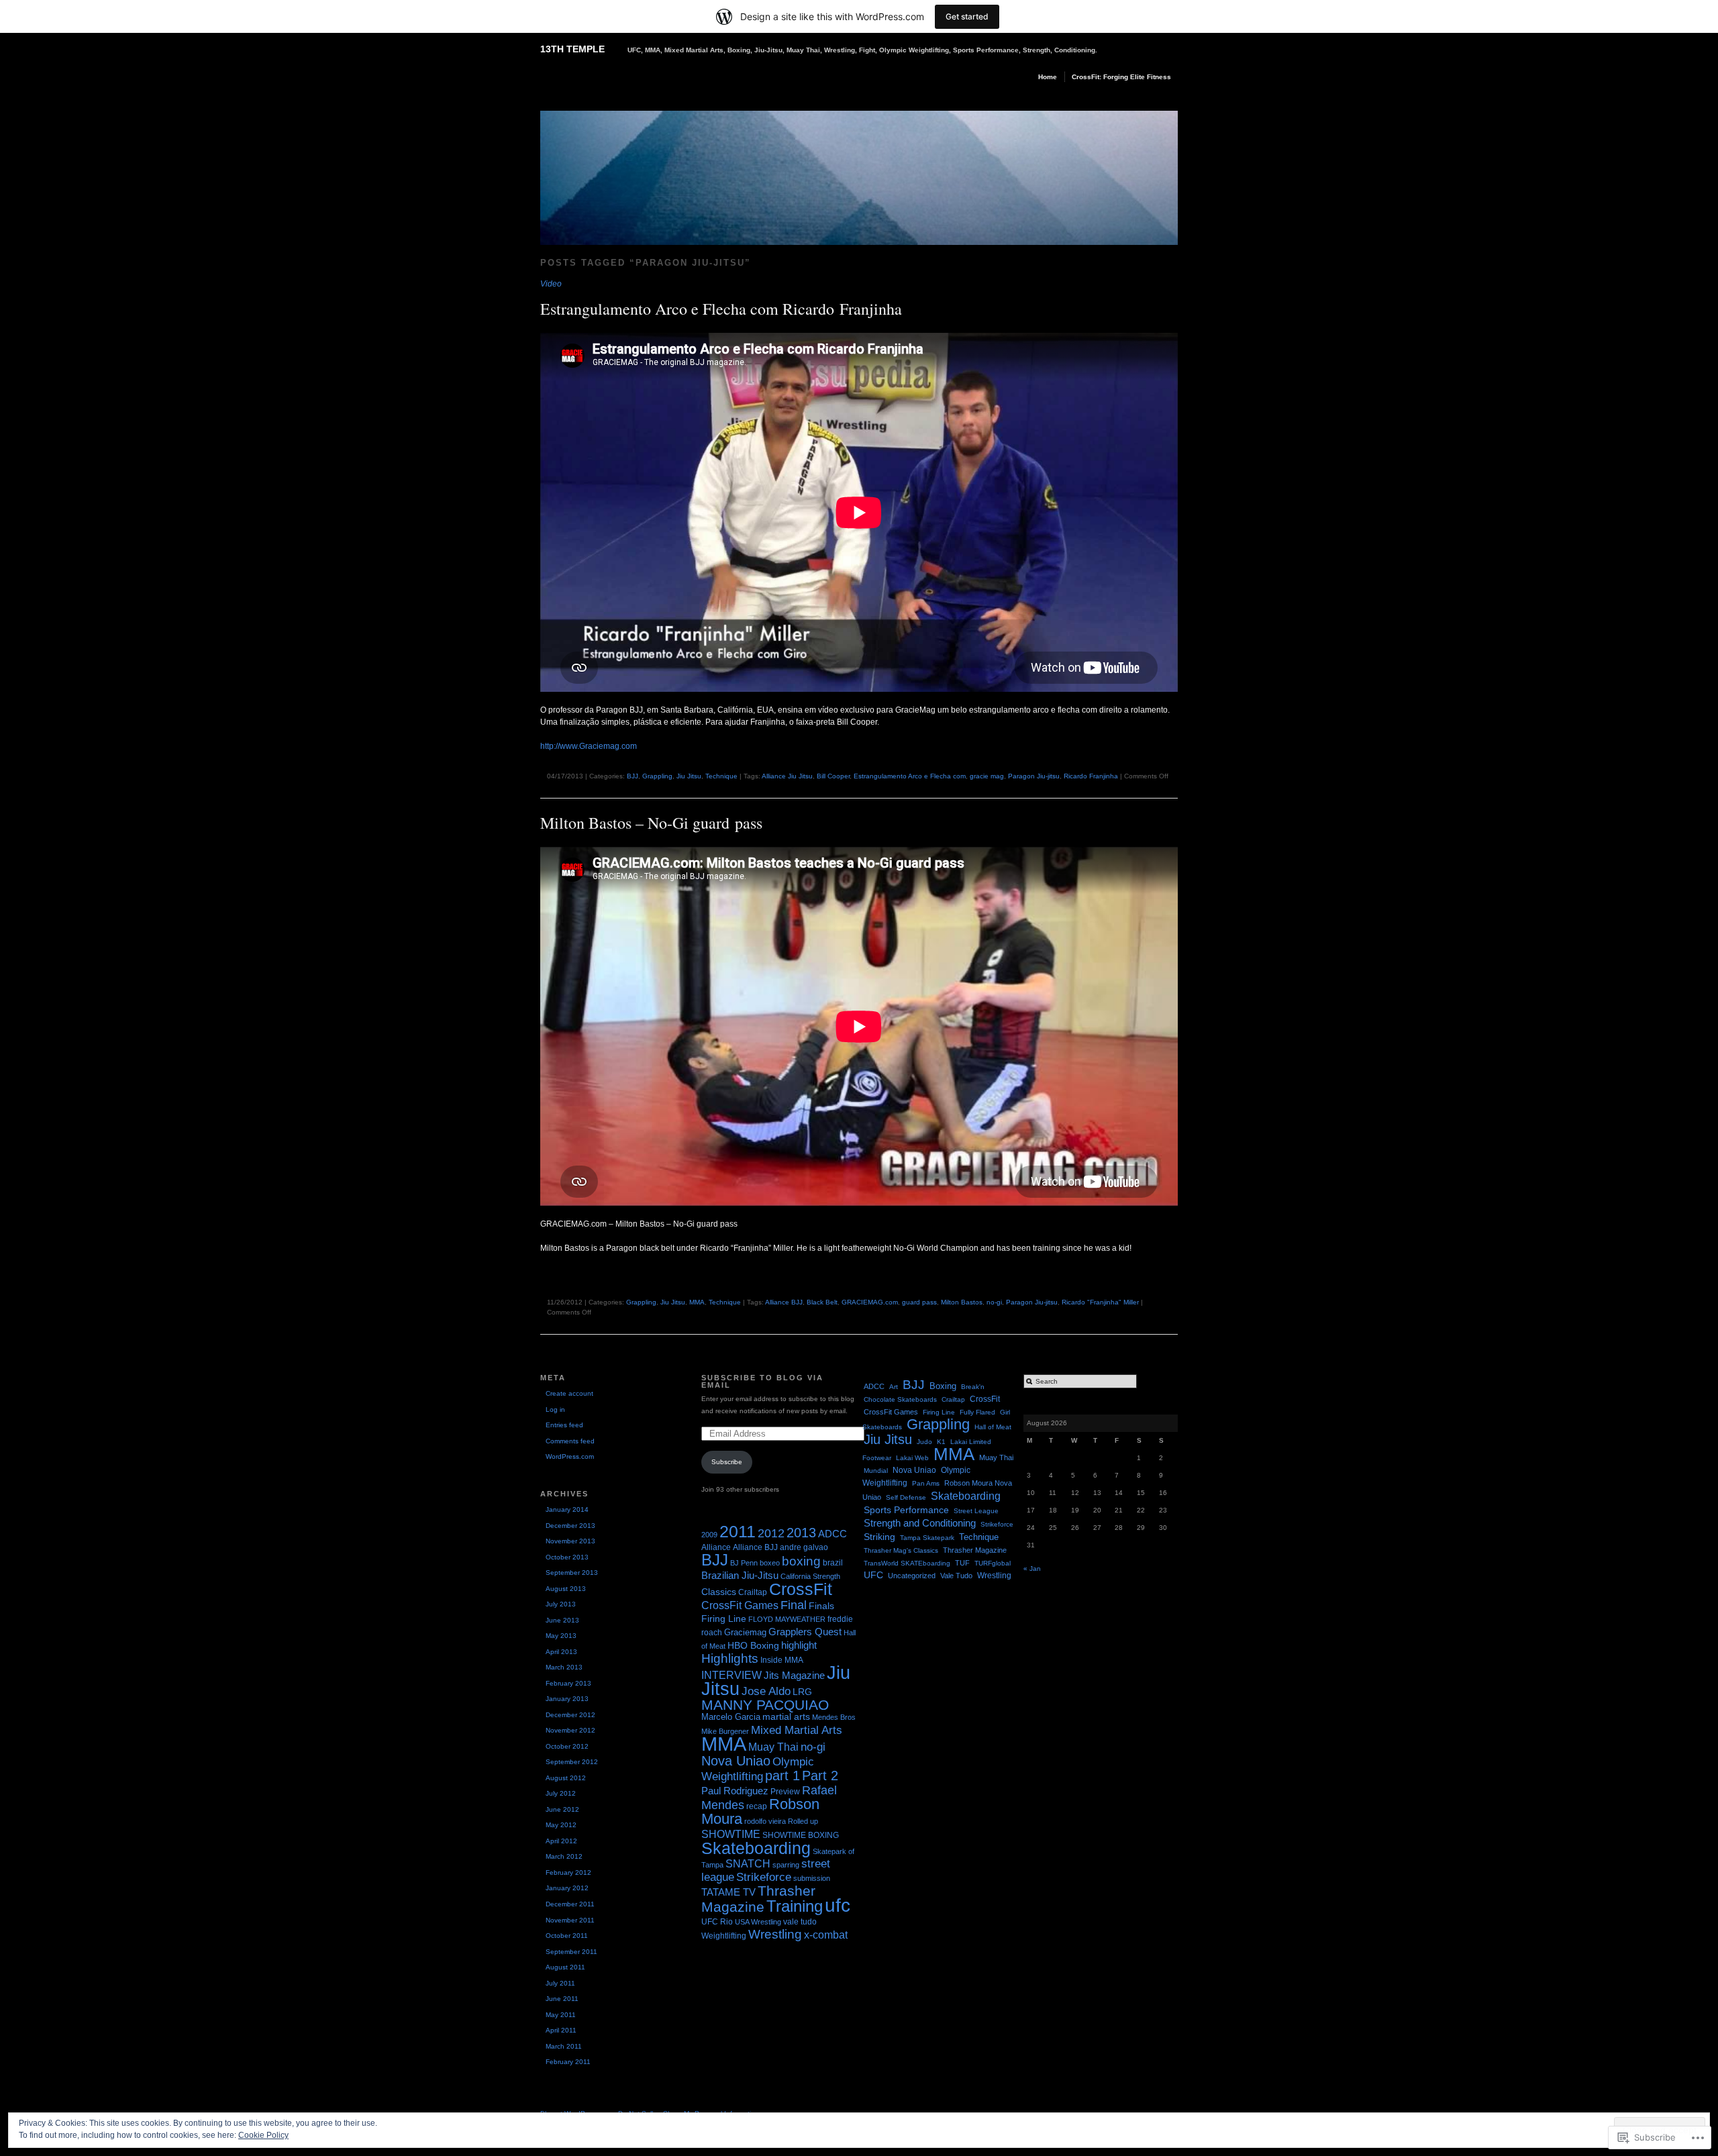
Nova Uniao (736, 1760)
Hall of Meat (993, 1427)
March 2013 (564, 1667)
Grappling (657, 776)
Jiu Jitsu (689, 776)
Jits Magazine (794, 1676)
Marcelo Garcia (731, 1717)
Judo (924, 1442)
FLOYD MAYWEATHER (787, 1619)
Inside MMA (782, 1660)
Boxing (943, 1386)
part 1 (782, 1775)
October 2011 (567, 1936)
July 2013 (561, 1604)
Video (551, 284)
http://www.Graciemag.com (589, 746)
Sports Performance (906, 1510)
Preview (785, 1792)
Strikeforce (764, 1877)
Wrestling (775, 1934)
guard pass (919, 1302)
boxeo (770, 1563)
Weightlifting (724, 1936)
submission (812, 1878)
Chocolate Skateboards (900, 1399)
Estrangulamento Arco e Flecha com (910, 776)
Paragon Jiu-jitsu (1034, 776)
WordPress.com (570, 1456)
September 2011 (571, 1952)
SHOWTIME (731, 1834)
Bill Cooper (833, 776)
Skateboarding (756, 1848)
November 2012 (570, 1730)
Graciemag (745, 1632)
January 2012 (567, 1888)
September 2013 (572, 1573)
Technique (721, 776)
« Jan (1032, 1569)
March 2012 (564, 1856)
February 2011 (568, 2062)
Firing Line (724, 1619)
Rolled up (803, 1821)
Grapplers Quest (805, 1632)
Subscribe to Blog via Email (762, 1381)
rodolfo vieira (765, 1821)
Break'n (973, 1387)
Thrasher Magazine (758, 1899)
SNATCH (748, 1864)
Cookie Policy (263, 2135)
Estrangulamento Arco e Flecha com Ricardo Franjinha (721, 309)
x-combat (826, 1935)
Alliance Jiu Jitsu (787, 776)
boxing (801, 1561)
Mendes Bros (834, 1717)
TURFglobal (993, 1563)
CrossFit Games (740, 1605)
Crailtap (753, 1592)
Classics (719, 1592)
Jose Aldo (766, 1691)
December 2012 (570, 1715)
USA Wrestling (758, 1922)
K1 (941, 1442)
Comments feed (570, 1441)
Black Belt (822, 1302)
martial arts (786, 1717)
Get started (967, 16)
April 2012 (561, 1841)
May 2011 (561, 2015)
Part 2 (820, 1776)
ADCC (832, 1534)
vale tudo (800, 1922)
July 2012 (561, 1793)
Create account (569, 1393)
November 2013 (570, 1541)
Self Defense (906, 1497)
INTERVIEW (731, 1675)
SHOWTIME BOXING (801, 1835)
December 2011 (570, 1904)
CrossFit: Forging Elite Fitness (1121, 77)
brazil (833, 1563)
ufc (838, 1905)
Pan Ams (926, 1483)
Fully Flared (977, 1412)
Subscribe (727, 1462)
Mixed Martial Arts (797, 1730)
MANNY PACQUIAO (765, 1705)
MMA (697, 1302)
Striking (879, 1537)
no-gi (994, 1302)
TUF (962, 1563)
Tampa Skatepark (927, 1538)
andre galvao (804, 1547)
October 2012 (567, 1746)
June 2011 (562, 1999)
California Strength (810, 1576)
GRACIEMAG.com (870, 1302)
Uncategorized (912, 1576)
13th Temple (572, 49)
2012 (771, 1533)
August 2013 (566, 1589)
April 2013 (561, 1652)
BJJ (633, 776)
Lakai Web (912, 1458)
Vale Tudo (956, 1576)
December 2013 (570, 1526)
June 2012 (562, 1809)
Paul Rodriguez (735, 1791)
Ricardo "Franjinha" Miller (1100, 1302)
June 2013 (562, 1620)
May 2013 (561, 1636)
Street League (976, 1511)
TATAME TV (728, 1892)
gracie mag (987, 776)
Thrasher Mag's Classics (901, 1550)
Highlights (730, 1658)
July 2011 (560, 1983)
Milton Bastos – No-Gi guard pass (651, 823)
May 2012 (561, 1825)
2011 (738, 1531)
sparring (786, 1865)
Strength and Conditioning (920, 1523)
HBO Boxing (753, 1645)
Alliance (716, 1547)
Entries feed (564, 1425)
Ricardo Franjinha (1091, 776)
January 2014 (567, 1509)
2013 (801, 1532)
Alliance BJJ (784, 1302)
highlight (799, 1645)
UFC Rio (717, 1922)
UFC (873, 1575)
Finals (821, 1606)
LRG (802, 1692)
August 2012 (566, 1778)
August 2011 (565, 1967)
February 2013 (568, 1683)
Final (794, 1605)
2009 (709, 1535)
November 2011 (570, 1920)
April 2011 (561, 2030)
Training (795, 1906)
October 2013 (567, 1557)
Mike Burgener (725, 1731)
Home (1048, 77)
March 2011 (564, 2046)
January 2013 (567, 1699)
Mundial (876, 1471)
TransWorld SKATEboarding (907, 1563)
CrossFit (801, 1589)
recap (757, 1806)
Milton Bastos (962, 1302)
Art (894, 1387)
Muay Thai (773, 1747)
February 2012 (568, 1872)
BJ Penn (744, 1563)
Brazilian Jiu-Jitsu (740, 1576)
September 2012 (572, 1762)
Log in (555, 1409)
